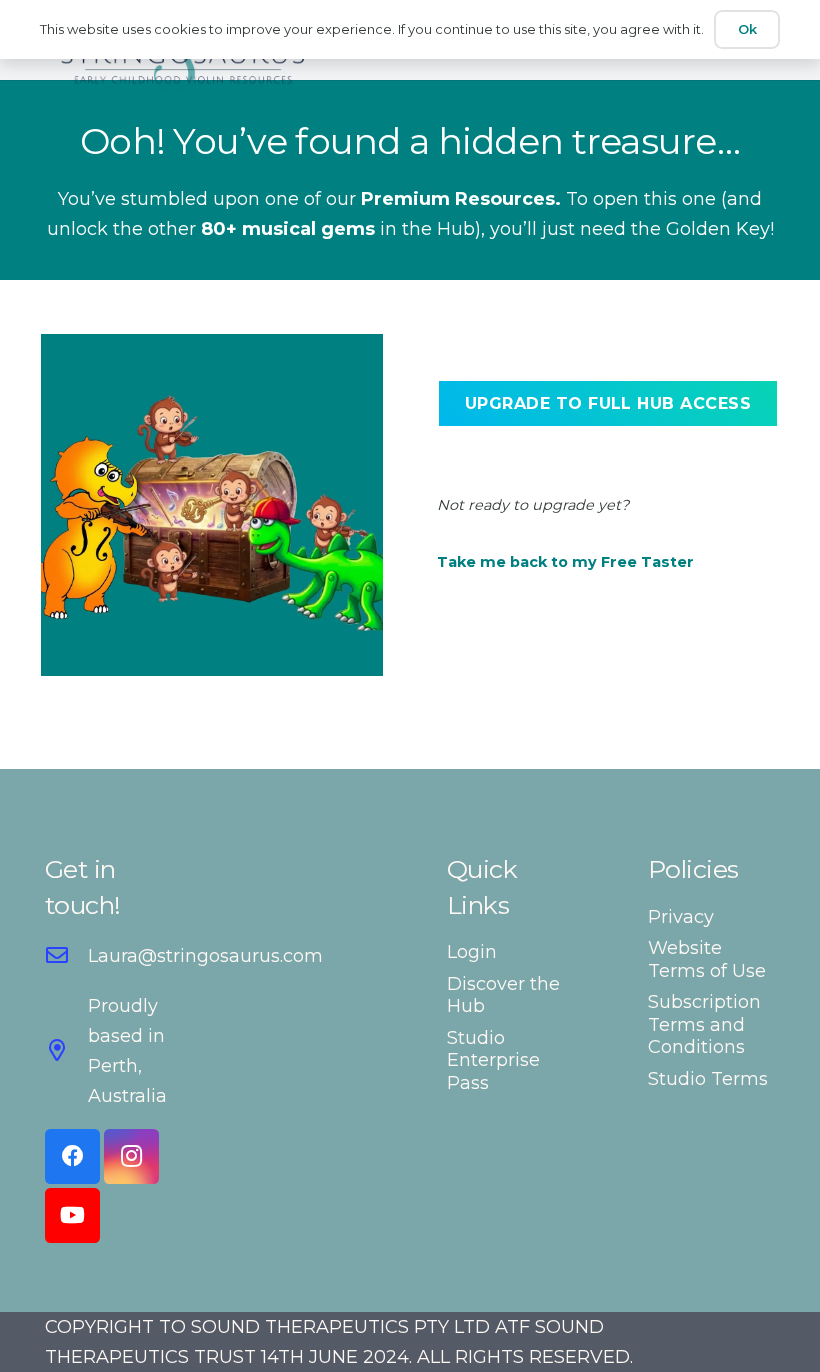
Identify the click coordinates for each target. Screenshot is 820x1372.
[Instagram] (131, 1156)
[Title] (183, 60)
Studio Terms (708, 1079)
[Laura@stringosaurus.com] (66, 956)
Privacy (681, 917)
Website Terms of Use (707, 959)
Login (472, 952)
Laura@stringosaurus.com (205, 956)
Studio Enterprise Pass (493, 1060)
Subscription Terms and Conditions (704, 1024)
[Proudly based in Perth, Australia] (66, 1051)
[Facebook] (72, 1156)
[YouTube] (72, 1215)
